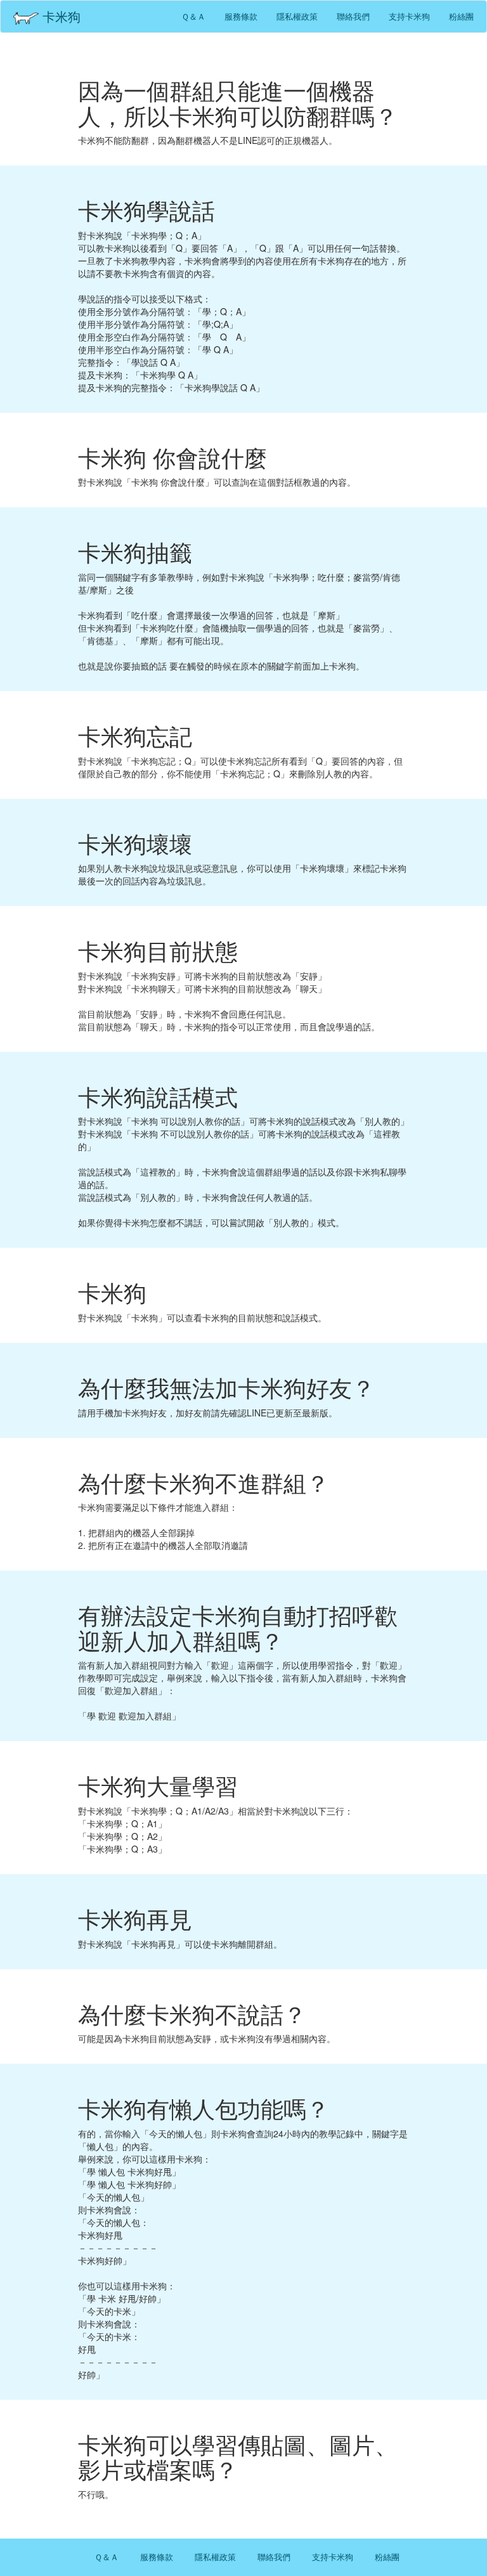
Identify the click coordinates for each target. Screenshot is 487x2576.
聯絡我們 (353, 16)
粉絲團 (461, 16)
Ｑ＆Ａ (193, 16)
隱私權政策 (297, 16)
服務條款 (241, 16)
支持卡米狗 (409, 16)
